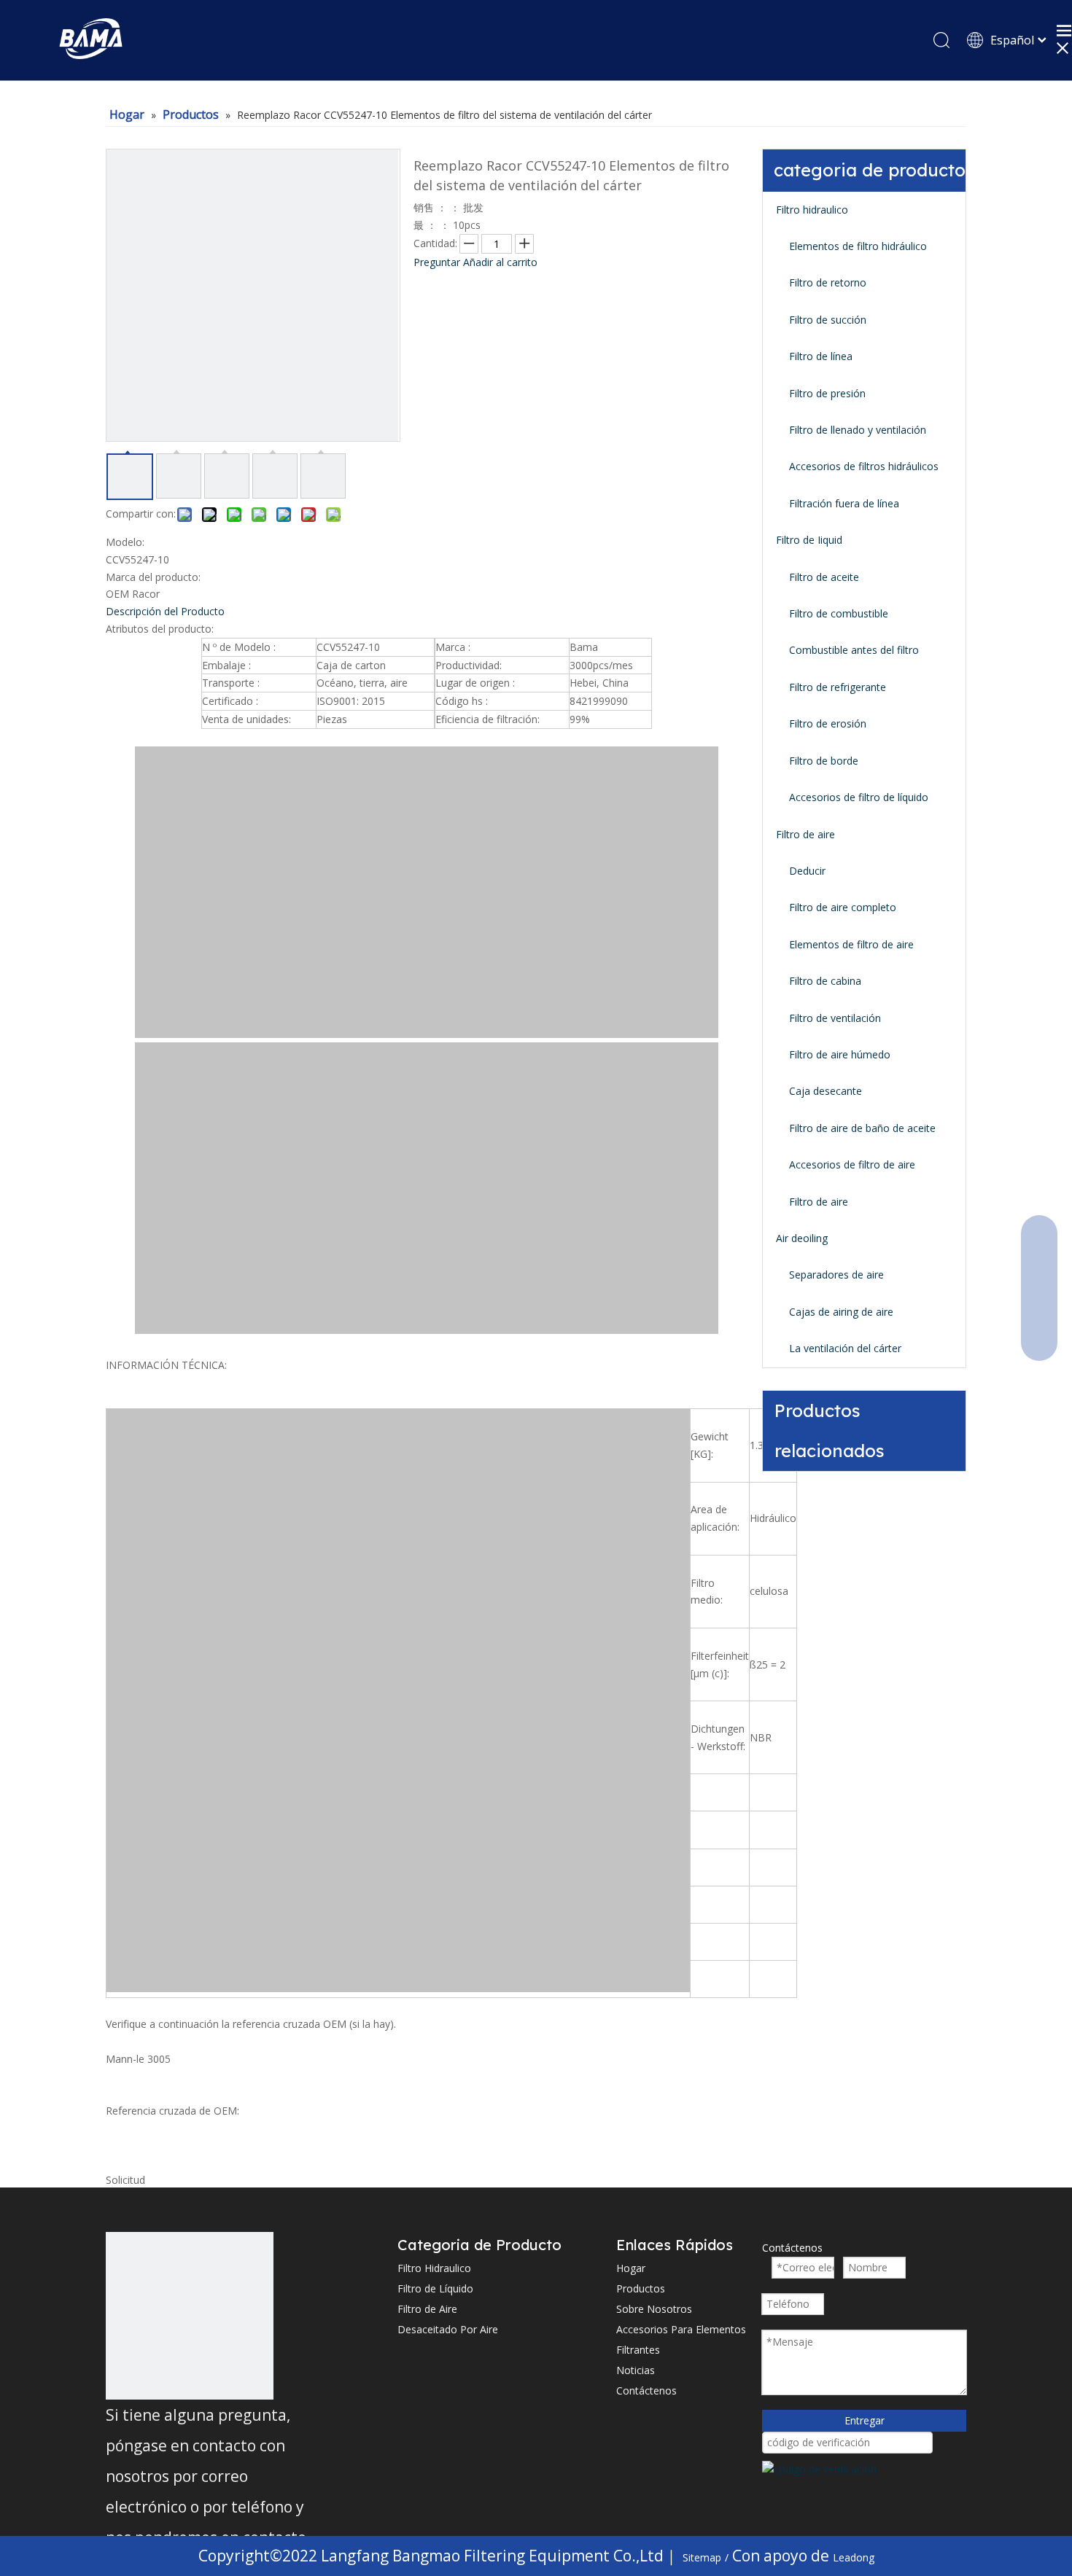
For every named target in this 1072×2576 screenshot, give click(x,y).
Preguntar (437, 262)
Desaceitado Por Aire (448, 2329)
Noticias (636, 2370)
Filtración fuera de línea (844, 503)
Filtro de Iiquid (809, 540)
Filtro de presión (827, 393)
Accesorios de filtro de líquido (859, 797)
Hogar (631, 2268)
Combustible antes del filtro (854, 650)
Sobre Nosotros (654, 2309)
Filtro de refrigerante (838, 687)
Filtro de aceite (824, 577)
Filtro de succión (828, 320)
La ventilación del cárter (845, 1348)
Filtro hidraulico (812, 210)
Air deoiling (802, 1238)
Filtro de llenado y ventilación (858, 430)
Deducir (807, 871)
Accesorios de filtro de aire (852, 1164)
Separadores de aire (836, 1275)
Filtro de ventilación (835, 1018)
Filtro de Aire (427, 2309)
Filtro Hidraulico (434, 2268)
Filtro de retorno (828, 282)
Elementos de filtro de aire (851, 944)
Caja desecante (826, 1091)
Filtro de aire (805, 834)
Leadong (854, 2557)
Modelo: (125, 542)
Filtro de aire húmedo (840, 1054)
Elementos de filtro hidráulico (858, 246)
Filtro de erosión (828, 723)
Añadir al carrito (500, 262)
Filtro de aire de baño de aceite (862, 1128)
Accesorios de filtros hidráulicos (864, 466)
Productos (641, 2288)
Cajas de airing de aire (841, 1312)
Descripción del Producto (165, 611)
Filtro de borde (824, 761)
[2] (190, 2316)
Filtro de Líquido (435, 2288)
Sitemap (702, 2557)
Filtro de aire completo (843, 907)
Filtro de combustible (839, 613)
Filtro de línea (821, 356)
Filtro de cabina (825, 981)
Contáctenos (646, 2390)
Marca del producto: (153, 577)
